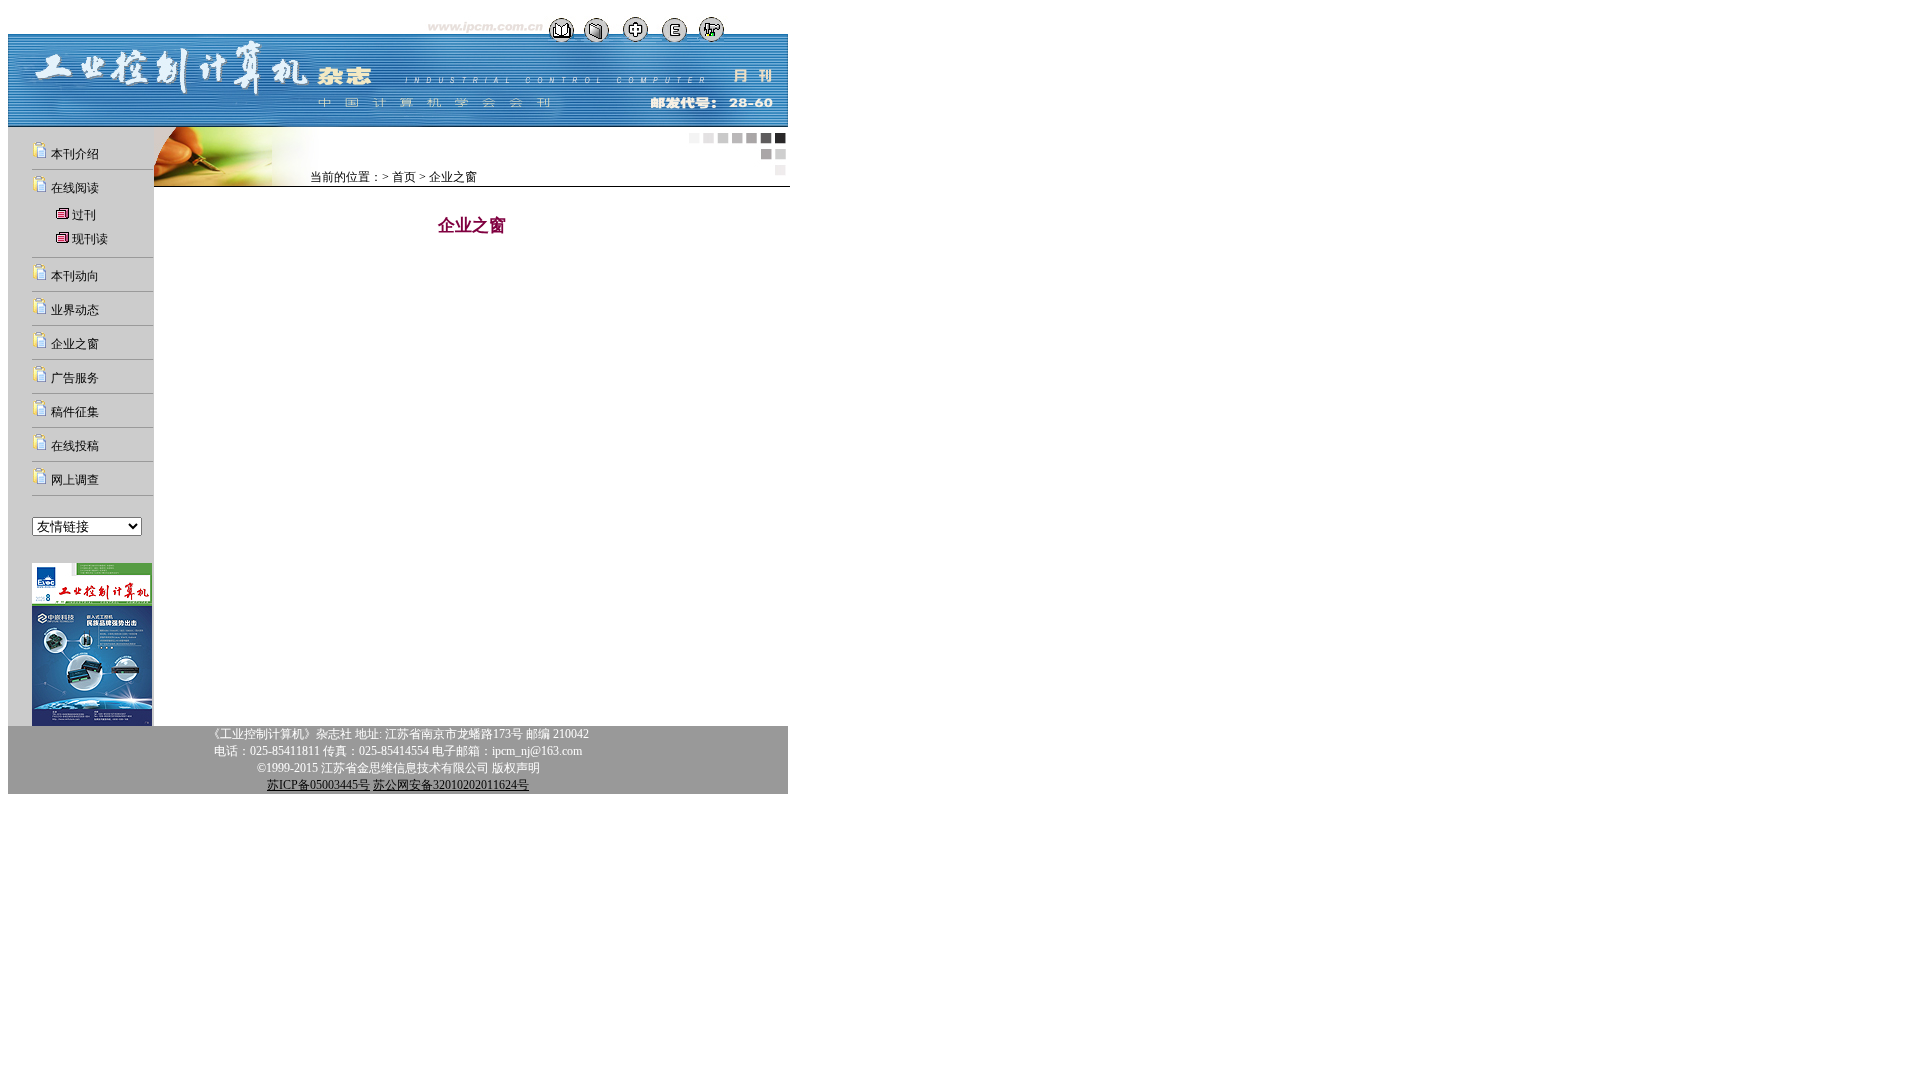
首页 (404, 177)
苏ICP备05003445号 (318, 785)
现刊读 (90, 239)
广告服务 (73, 378)
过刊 (84, 215)
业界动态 (75, 310)
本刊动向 (73, 276)
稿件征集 (75, 412)
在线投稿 (75, 446)
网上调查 (73, 480)
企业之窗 (73, 344)
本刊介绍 (75, 154)
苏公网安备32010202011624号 (451, 785)
